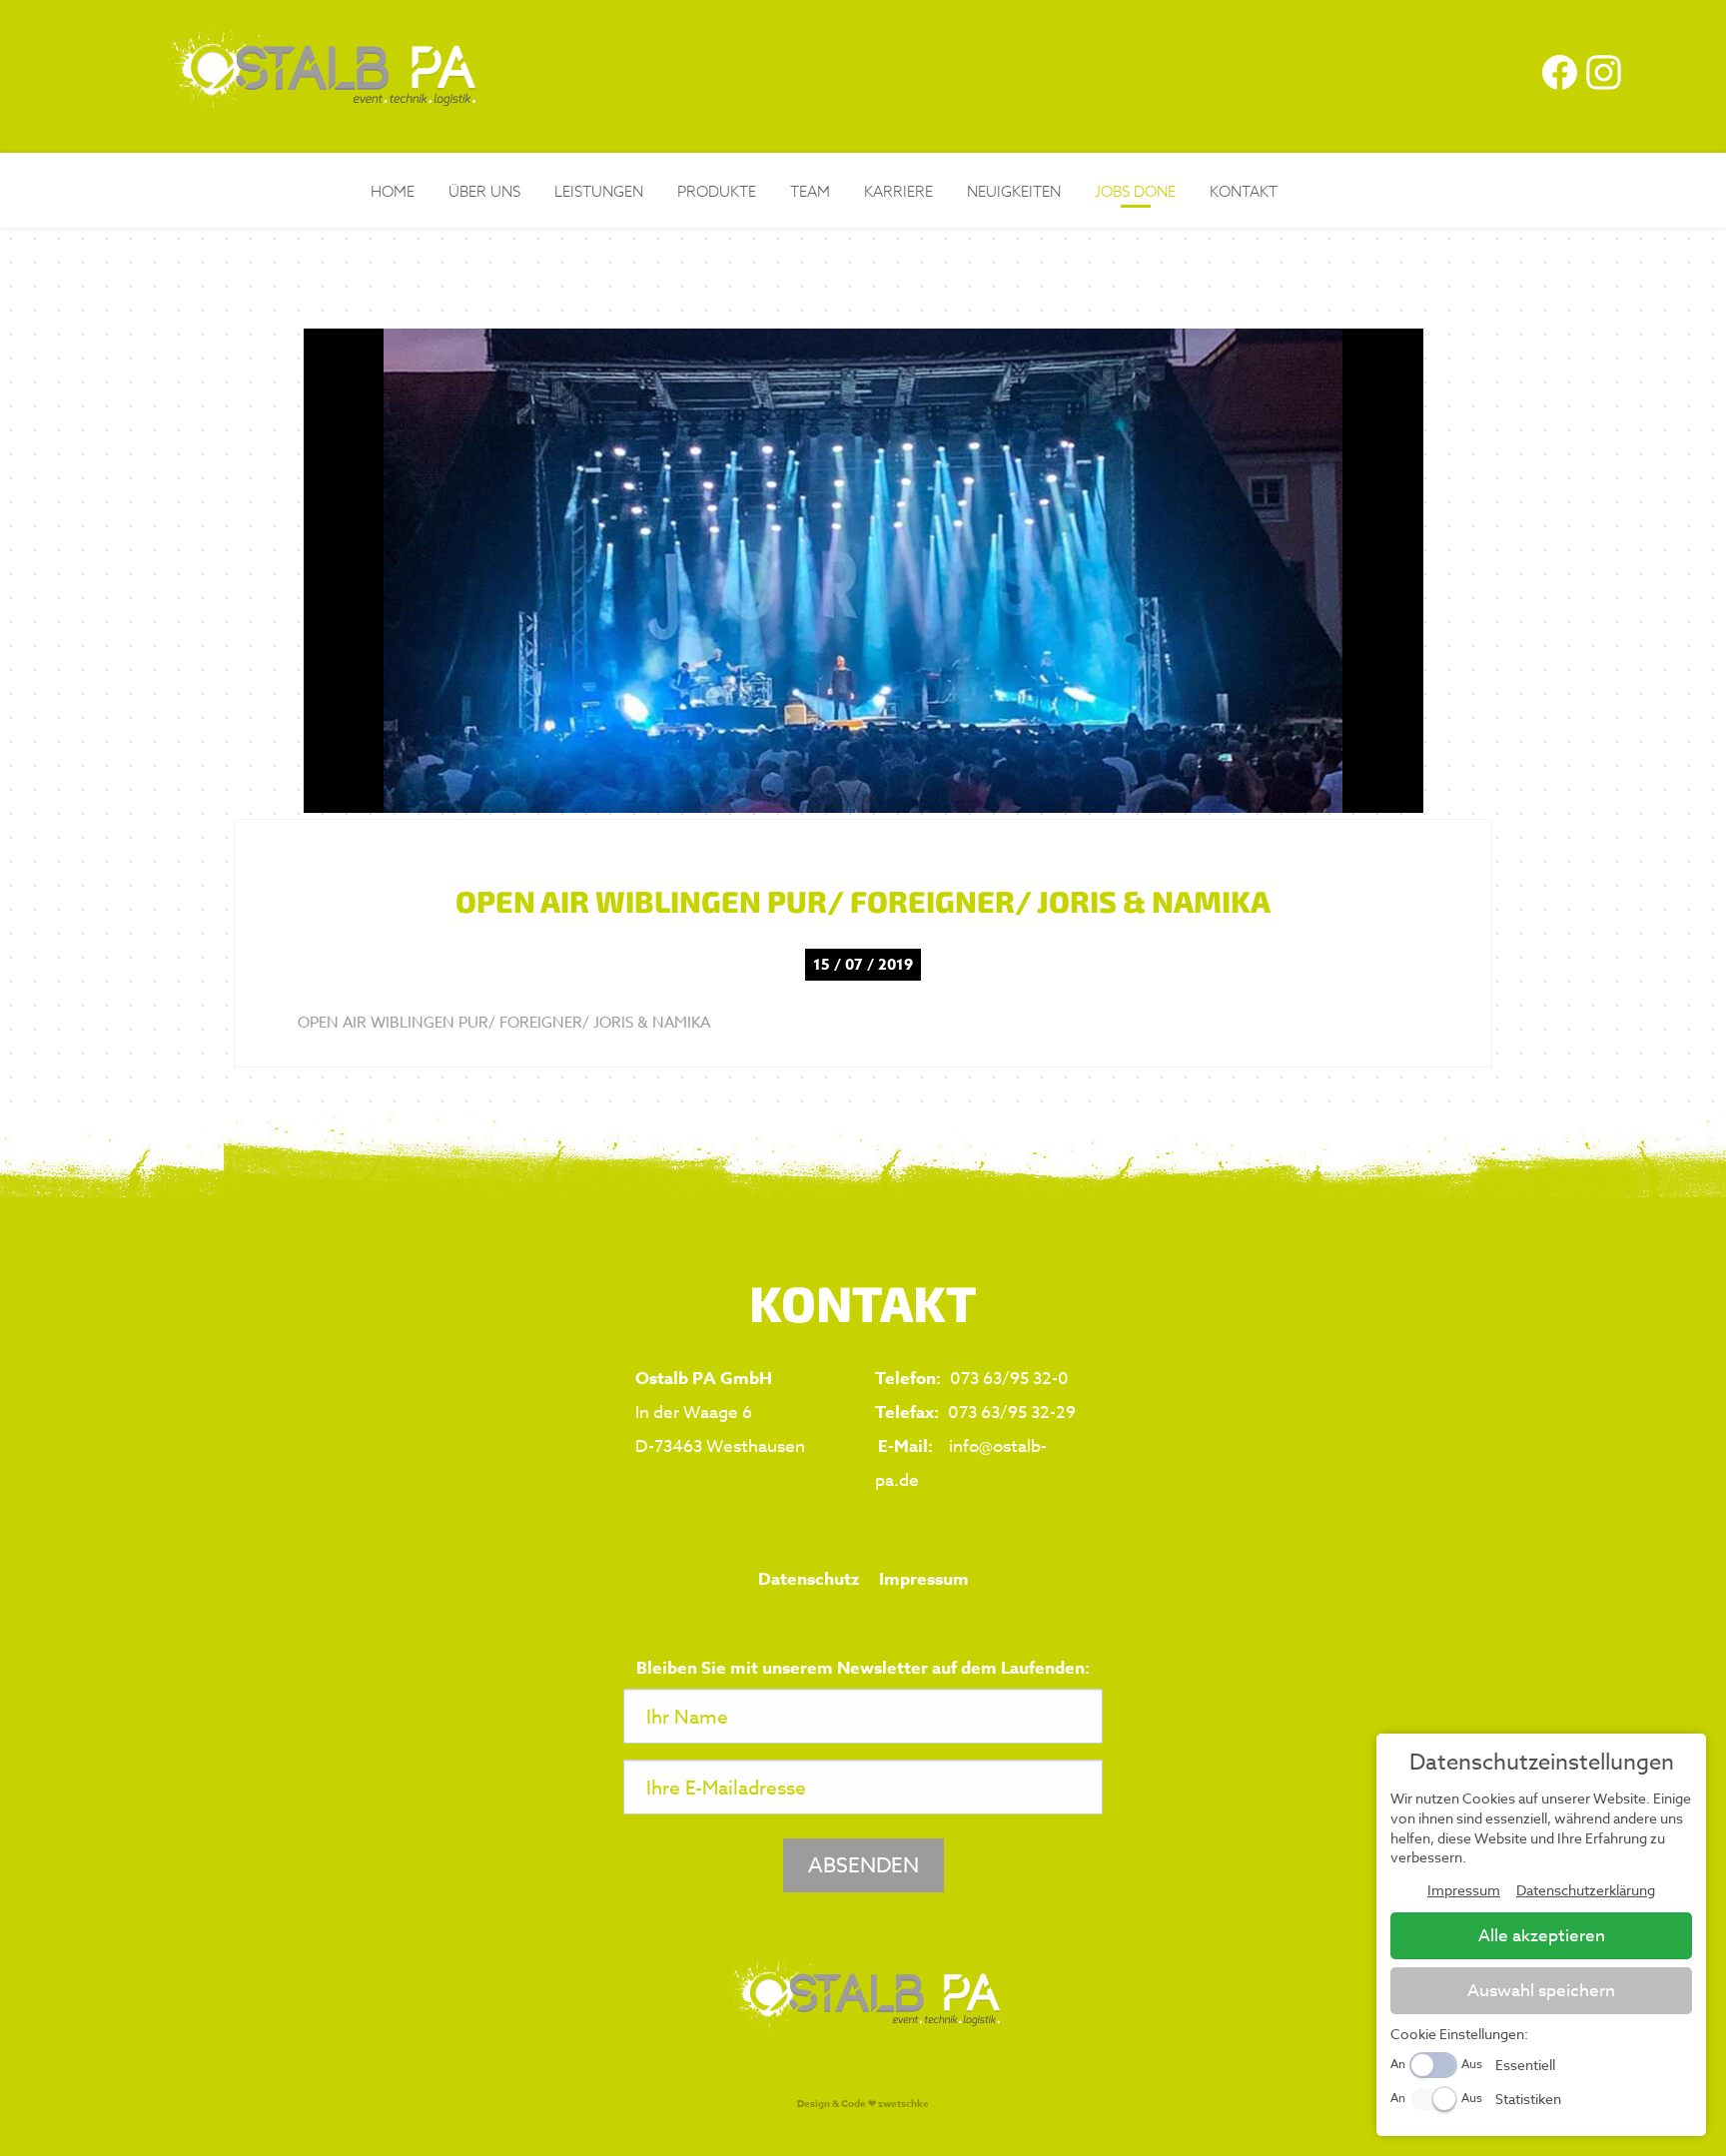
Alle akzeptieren (1542, 1936)
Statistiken (1528, 2099)
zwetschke (903, 2103)
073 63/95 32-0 (1009, 1379)
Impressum (924, 1579)
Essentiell (1525, 2065)
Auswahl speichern (1541, 1991)
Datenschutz (809, 1579)
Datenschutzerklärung (1586, 1890)
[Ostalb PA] (320, 101)
